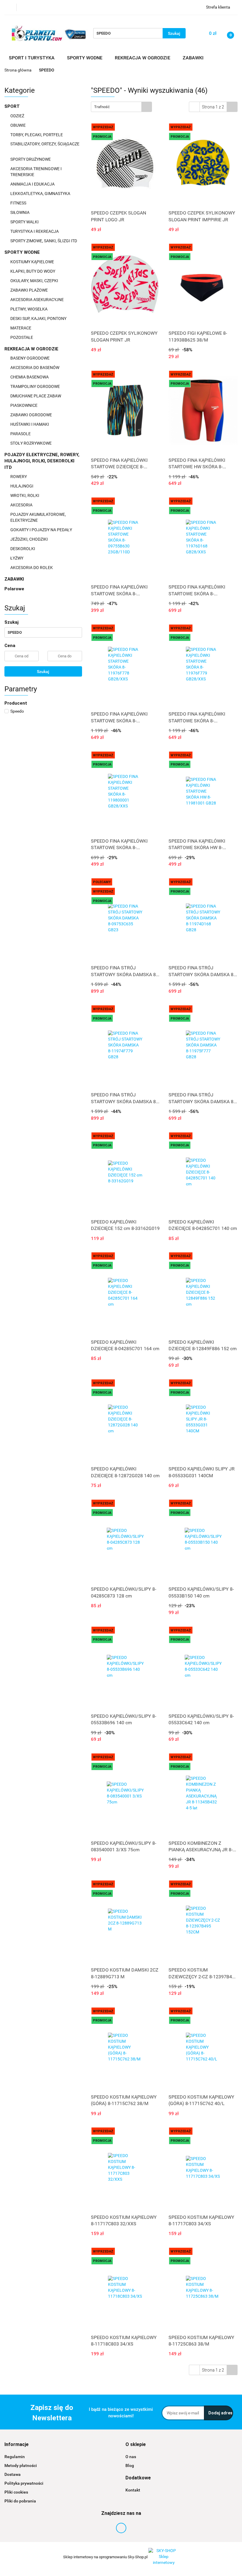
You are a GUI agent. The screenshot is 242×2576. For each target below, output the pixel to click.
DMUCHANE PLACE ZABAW (36, 396)
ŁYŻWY (17, 558)
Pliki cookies (16, 2492)
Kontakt (133, 2490)
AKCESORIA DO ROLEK (32, 568)
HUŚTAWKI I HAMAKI (30, 424)
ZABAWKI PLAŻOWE (30, 290)
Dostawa (13, 2474)
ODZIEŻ (18, 116)
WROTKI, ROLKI (25, 495)
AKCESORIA (22, 505)
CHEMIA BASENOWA (30, 377)
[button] (17, 2445)
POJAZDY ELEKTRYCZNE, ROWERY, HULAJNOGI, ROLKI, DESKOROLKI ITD (42, 461)
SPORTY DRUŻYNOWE (31, 159)
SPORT (13, 106)
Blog (130, 2466)
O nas (131, 2457)
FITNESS (19, 203)
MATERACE (21, 328)
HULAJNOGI (22, 486)
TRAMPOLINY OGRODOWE (36, 386)
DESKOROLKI (23, 549)
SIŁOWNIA (20, 212)
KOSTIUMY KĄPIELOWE (33, 262)
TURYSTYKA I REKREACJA (35, 231)
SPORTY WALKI (25, 222)
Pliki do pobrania (20, 2501)
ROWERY (19, 477)
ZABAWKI (15, 579)
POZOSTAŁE (22, 337)
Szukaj (43, 672)
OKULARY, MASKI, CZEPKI (35, 281)
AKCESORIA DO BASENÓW (35, 368)
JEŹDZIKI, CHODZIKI (30, 539)
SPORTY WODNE (23, 252)
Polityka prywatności (24, 2483)
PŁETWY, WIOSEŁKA (29, 309)
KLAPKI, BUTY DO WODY (33, 271)
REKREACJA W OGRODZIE (32, 349)
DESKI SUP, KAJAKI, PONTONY (39, 318)
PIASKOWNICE (24, 405)
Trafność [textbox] (102, 107)
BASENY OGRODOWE (30, 358)
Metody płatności (21, 2466)
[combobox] (121, 107)
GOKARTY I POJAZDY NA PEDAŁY (41, 530)
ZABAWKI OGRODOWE (32, 415)
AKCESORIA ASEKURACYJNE (37, 300)
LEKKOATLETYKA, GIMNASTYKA (41, 194)
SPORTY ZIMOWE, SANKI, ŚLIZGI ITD (44, 241)
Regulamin (15, 2457)
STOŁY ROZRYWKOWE (31, 443)
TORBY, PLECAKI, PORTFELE (37, 135)
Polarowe (14, 589)
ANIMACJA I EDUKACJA (33, 184)
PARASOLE (21, 434)
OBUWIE (18, 125)
